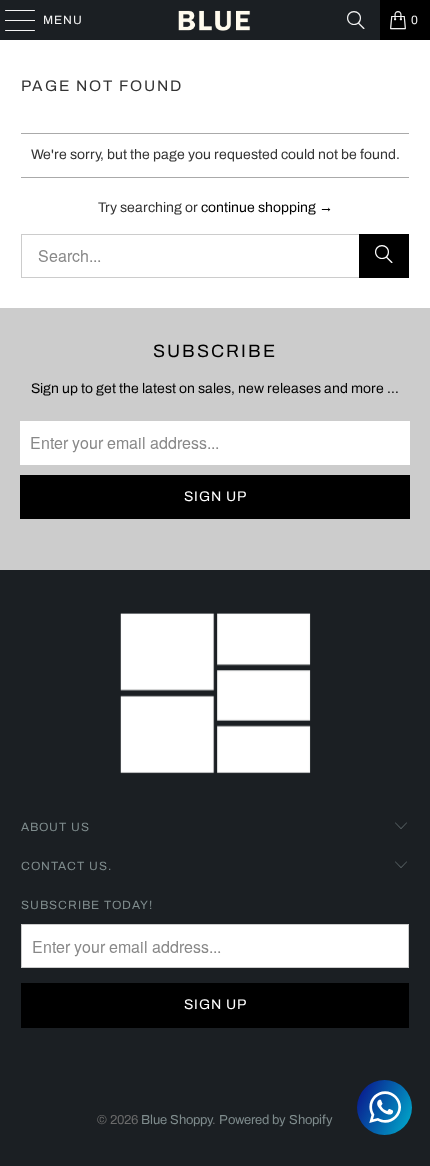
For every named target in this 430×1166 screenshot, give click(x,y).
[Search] (356, 20)
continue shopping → (267, 207)
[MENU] (10, 20)
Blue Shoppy (176, 1120)
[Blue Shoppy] (215, 20)
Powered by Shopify (276, 1120)
